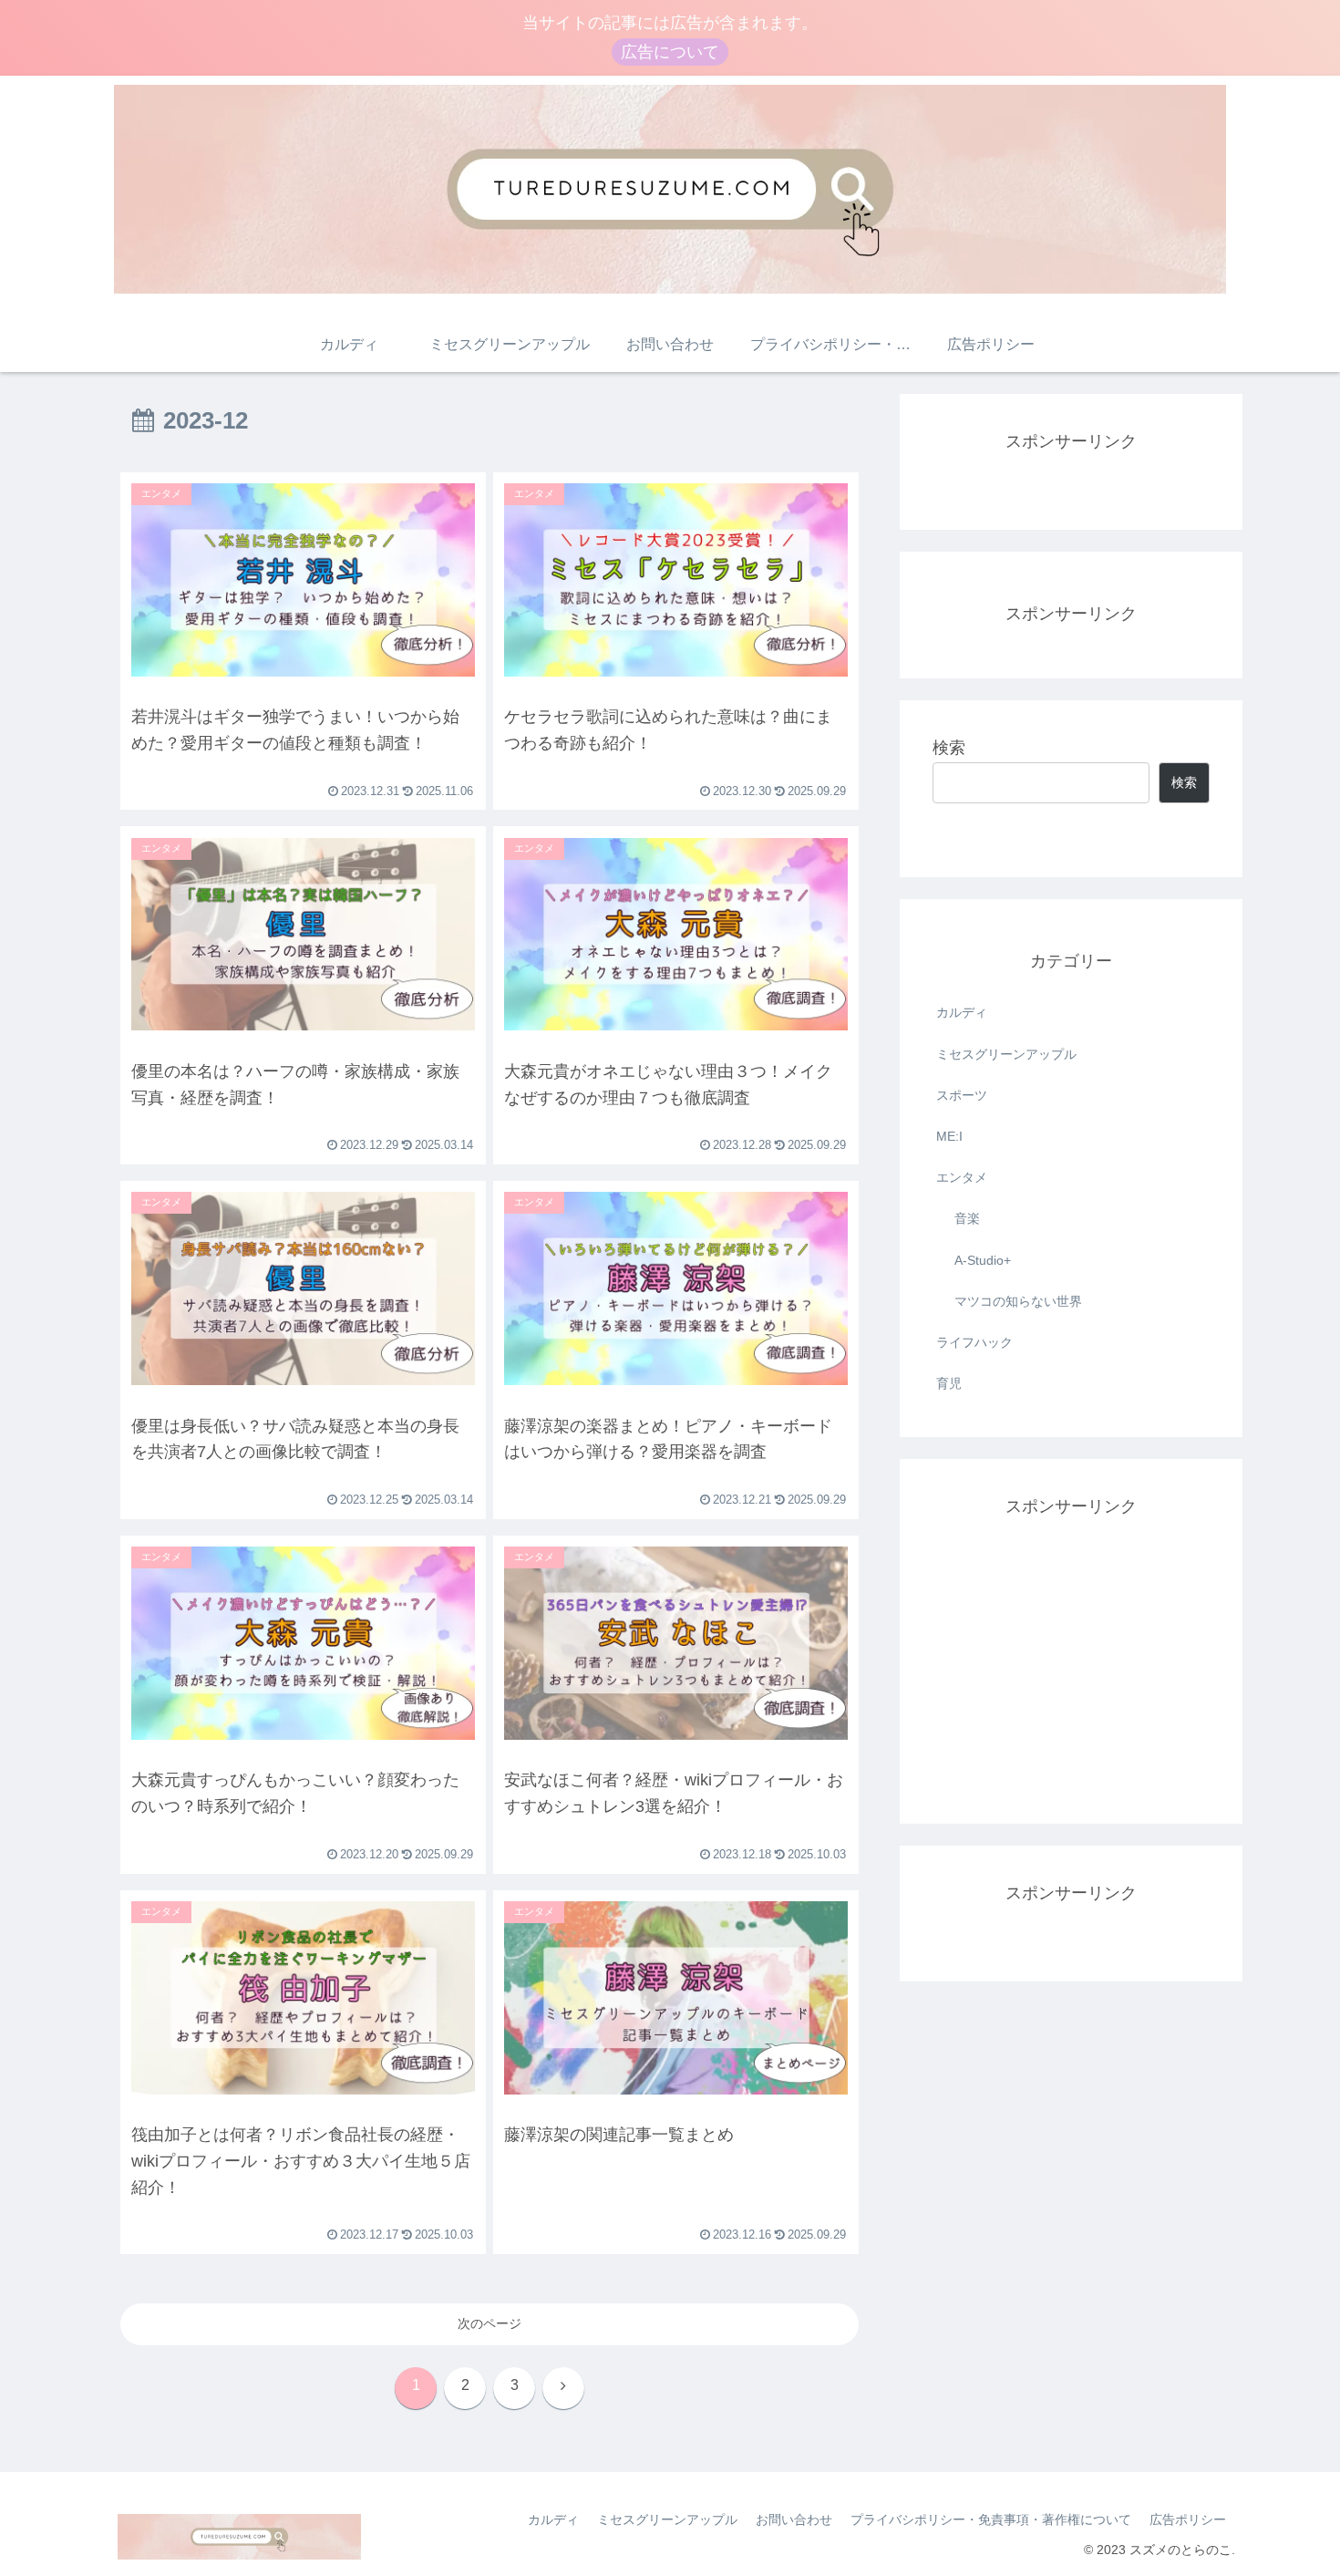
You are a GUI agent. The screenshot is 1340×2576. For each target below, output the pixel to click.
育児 (949, 1383)
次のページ (490, 2323)
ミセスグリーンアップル (1006, 1054)
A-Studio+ (983, 1260)
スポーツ (962, 1095)
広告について (670, 52)
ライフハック (974, 1342)
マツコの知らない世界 (1018, 1301)
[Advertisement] (1071, 1636)
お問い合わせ (794, 2519)
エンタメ (962, 1177)
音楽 (967, 1218)
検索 (949, 748)
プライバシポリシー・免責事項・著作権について (991, 2519)
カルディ (962, 1012)
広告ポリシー (1188, 2519)
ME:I (949, 1136)
